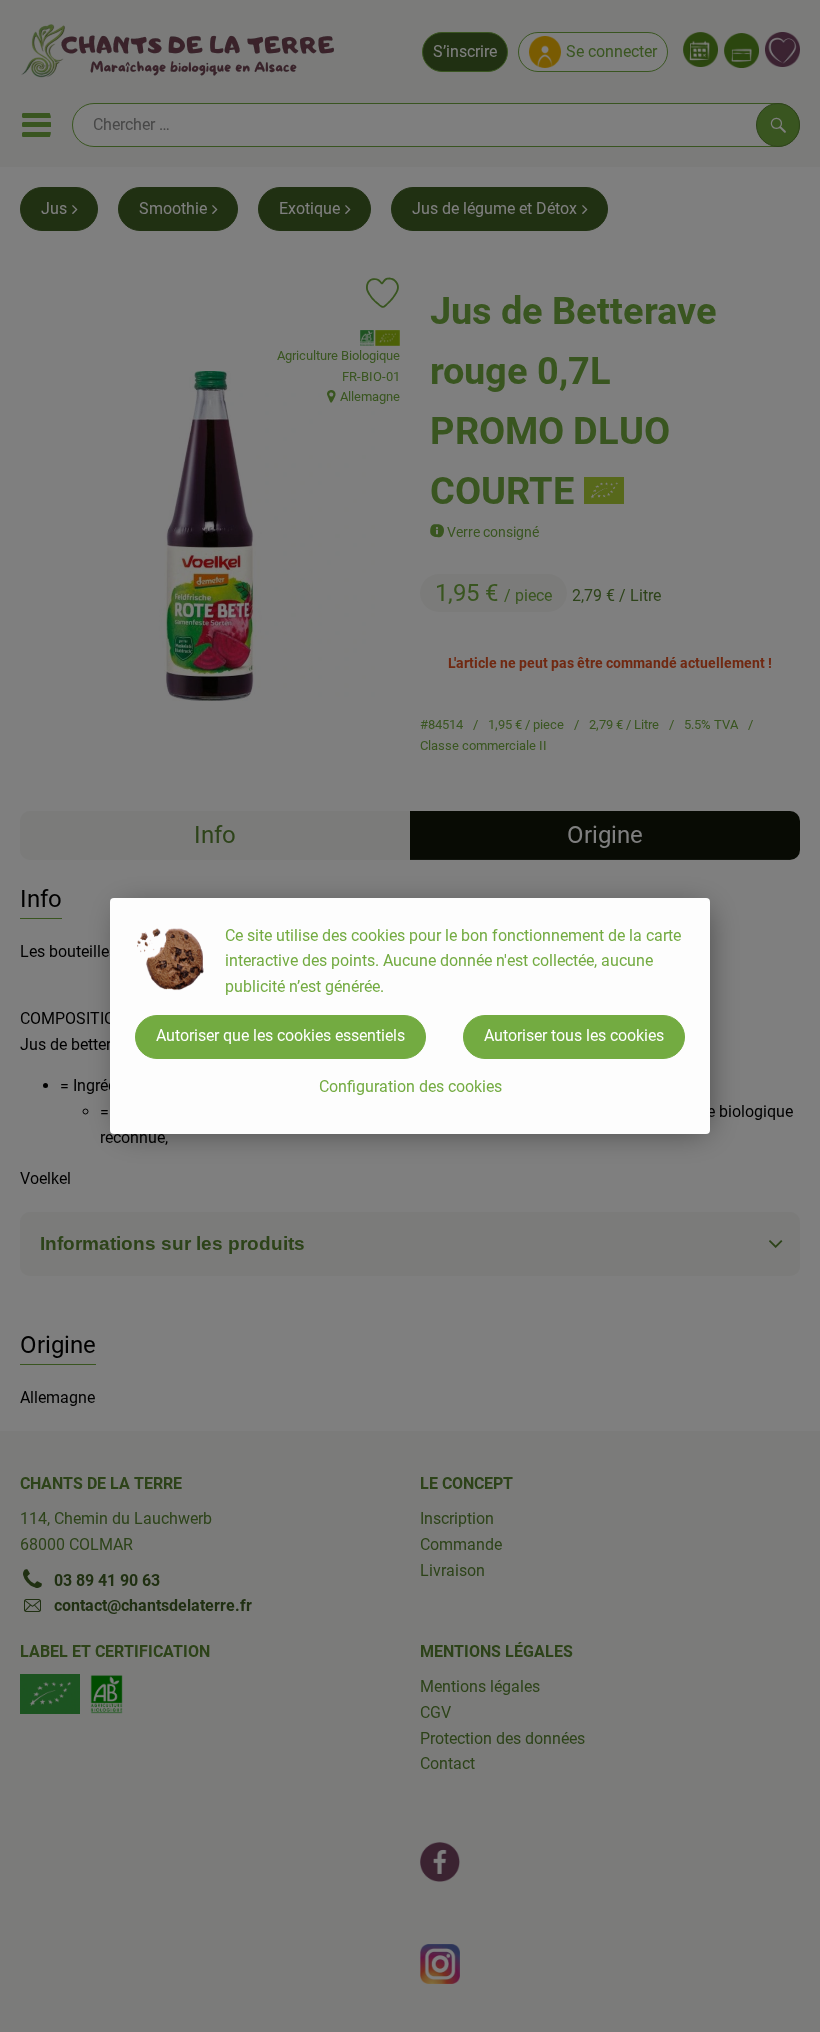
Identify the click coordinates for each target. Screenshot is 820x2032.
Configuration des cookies (410, 1086)
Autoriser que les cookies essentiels (280, 1035)
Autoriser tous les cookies (574, 1035)
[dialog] (410, 1016)
